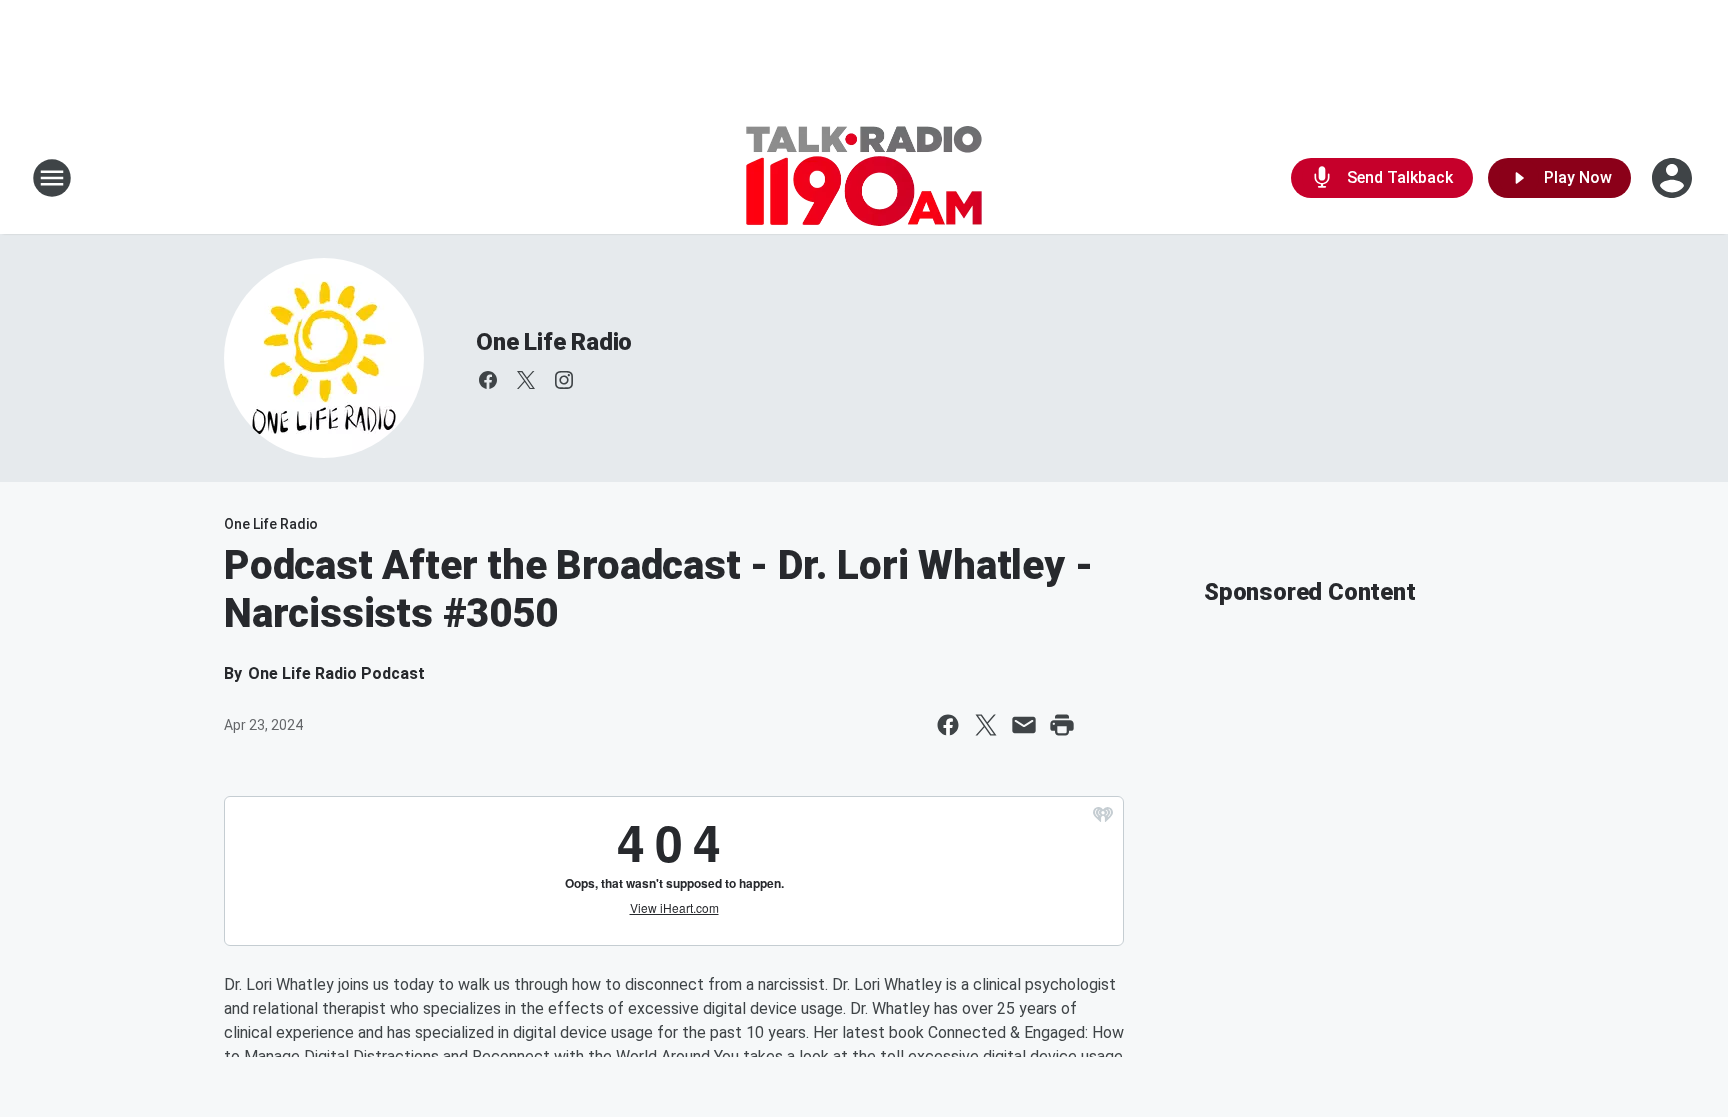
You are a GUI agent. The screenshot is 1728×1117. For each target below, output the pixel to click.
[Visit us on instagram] (564, 380)
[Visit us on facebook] (488, 380)
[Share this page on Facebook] (948, 725)
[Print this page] (1062, 725)
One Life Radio (554, 342)
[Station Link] (864, 178)
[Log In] (1674, 178)
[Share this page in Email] (1024, 725)
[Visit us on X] (526, 380)
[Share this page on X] (986, 725)
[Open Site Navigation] (52, 178)
